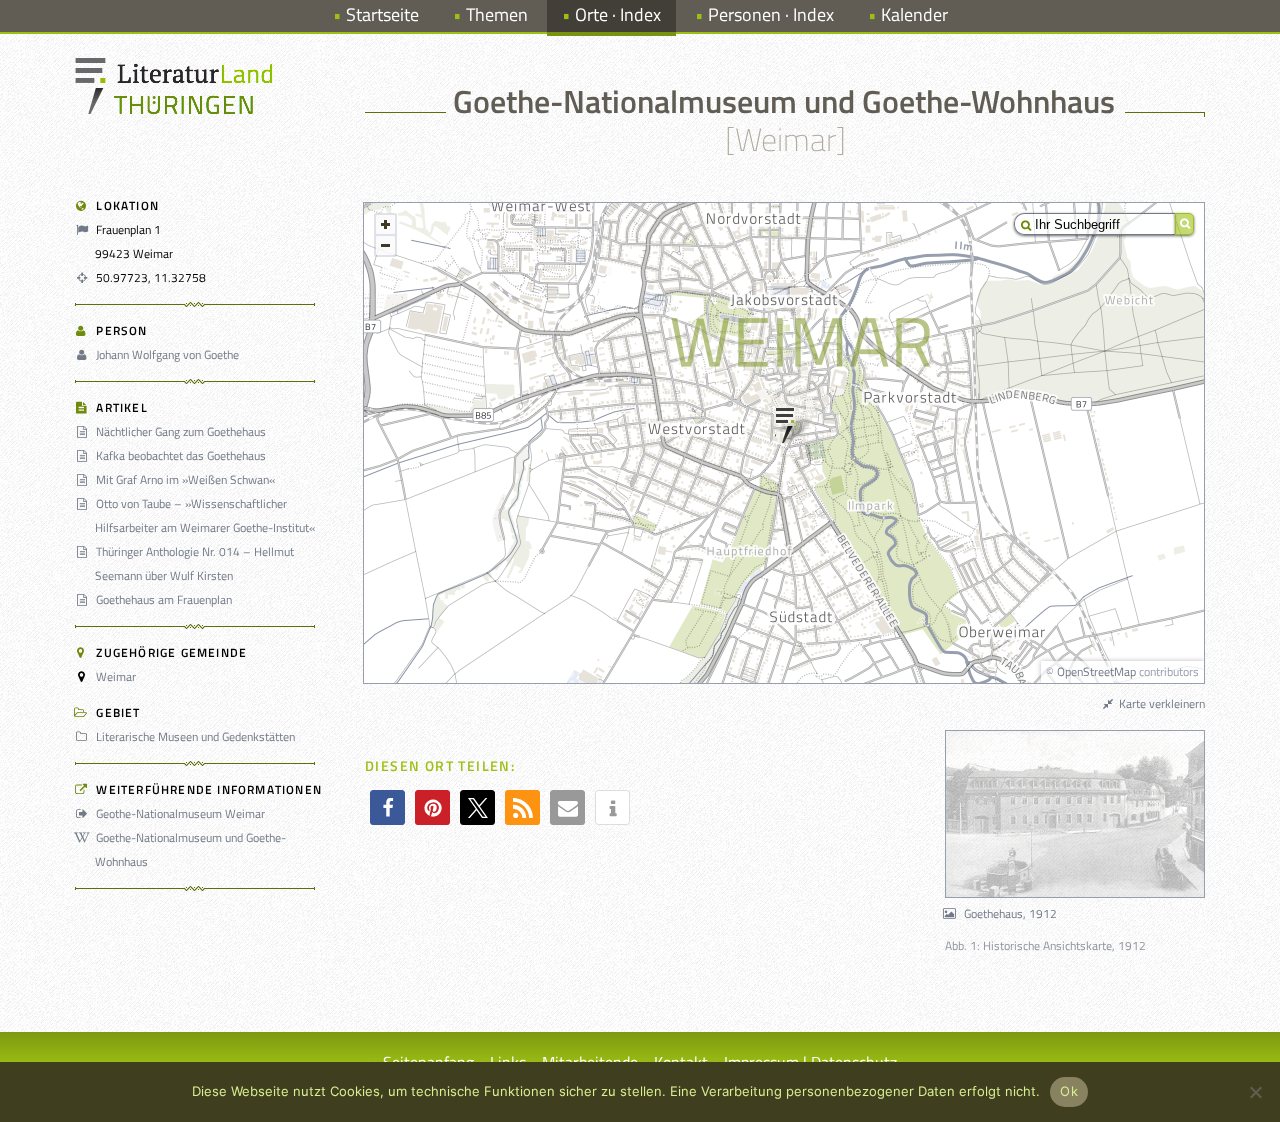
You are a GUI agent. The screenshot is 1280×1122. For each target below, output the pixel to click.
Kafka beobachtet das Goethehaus (181, 455)
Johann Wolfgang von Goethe (167, 354)
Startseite (382, 14)
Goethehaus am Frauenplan (164, 599)
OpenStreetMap (1096, 671)
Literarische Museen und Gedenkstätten (195, 736)
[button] (387, 807)
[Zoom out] (385, 245)
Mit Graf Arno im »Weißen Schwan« (185, 479)
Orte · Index (618, 14)
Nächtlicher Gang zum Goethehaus (181, 431)
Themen (497, 14)
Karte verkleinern (1160, 703)
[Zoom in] (385, 224)
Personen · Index (771, 14)
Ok (1069, 1091)
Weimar (116, 676)
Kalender (914, 14)
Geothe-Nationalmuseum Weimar (180, 813)
